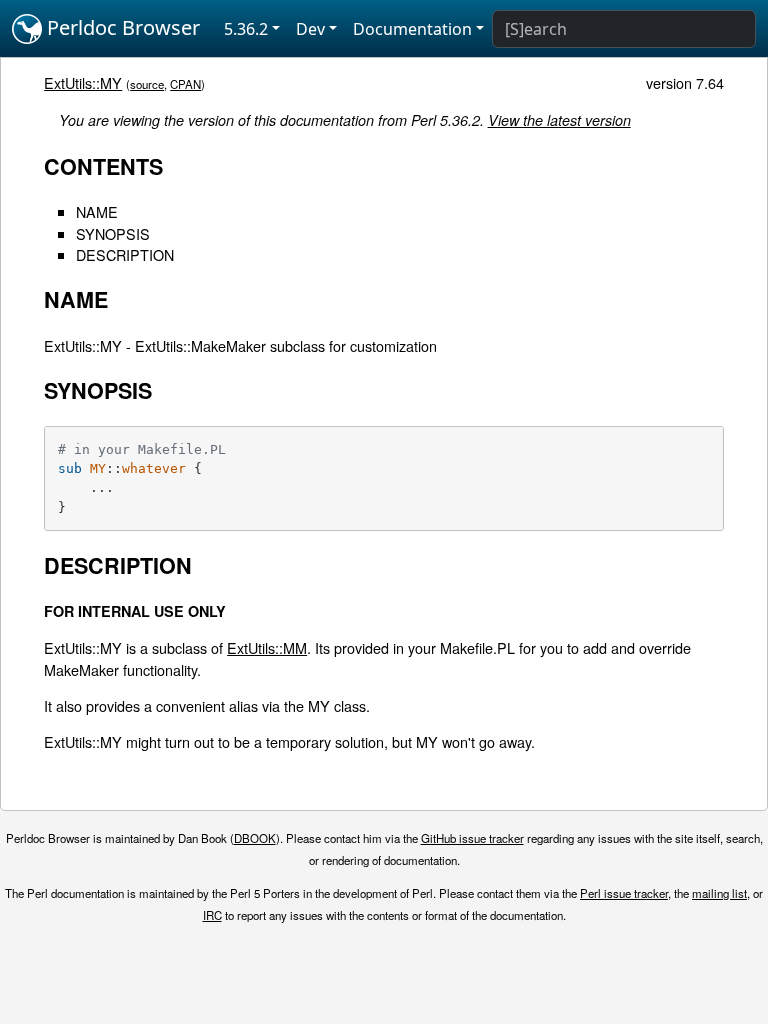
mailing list (719, 893)
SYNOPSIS (113, 233)
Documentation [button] (412, 29)
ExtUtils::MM (267, 647)
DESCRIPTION (125, 254)
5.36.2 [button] (246, 29)
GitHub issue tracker (472, 838)
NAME (97, 211)
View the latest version (559, 120)
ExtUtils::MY (83, 82)
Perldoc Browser (121, 27)
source (147, 84)
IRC (212, 915)
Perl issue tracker (624, 893)
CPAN (185, 84)
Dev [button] (310, 29)
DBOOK (255, 838)
